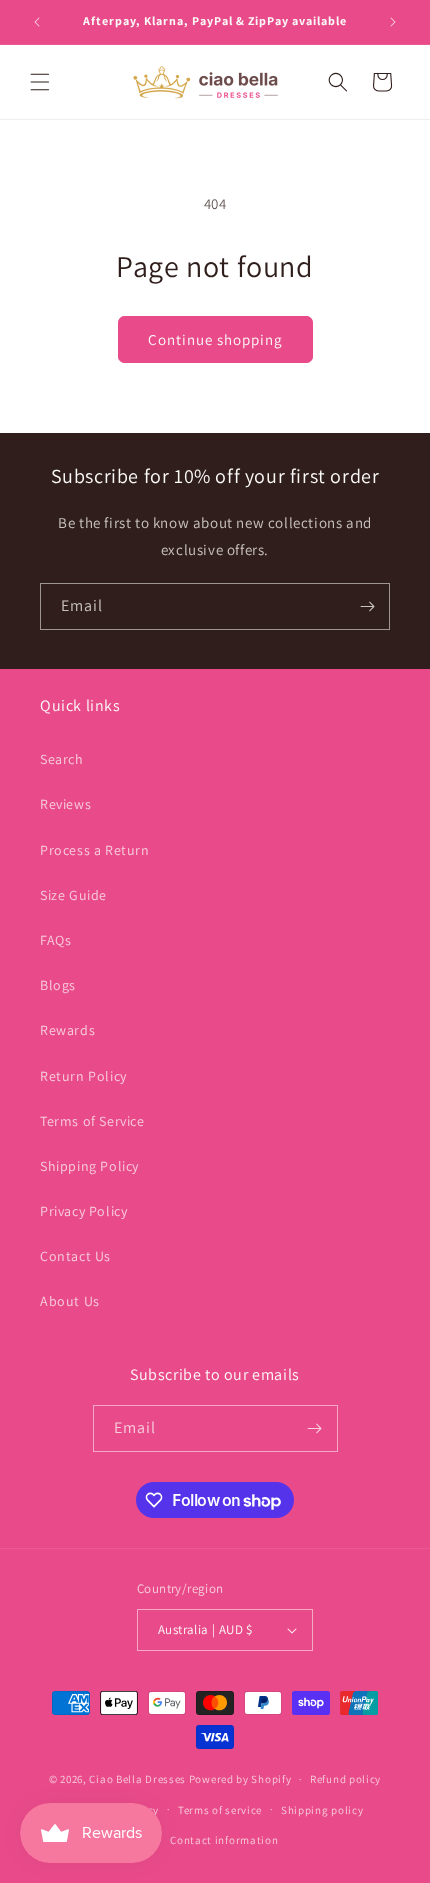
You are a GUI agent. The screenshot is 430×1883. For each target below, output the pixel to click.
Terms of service (220, 1810)
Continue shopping (215, 339)
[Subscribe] (367, 606)
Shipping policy (322, 1810)
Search (62, 759)
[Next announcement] (393, 22)
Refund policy (345, 1779)
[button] (40, 82)
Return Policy (83, 1076)
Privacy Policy (83, 1211)
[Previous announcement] (37, 22)
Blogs (58, 985)
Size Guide (73, 895)
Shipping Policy (89, 1166)
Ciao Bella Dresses (137, 1779)
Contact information (224, 1840)
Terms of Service (92, 1121)
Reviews (65, 804)
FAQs (55, 940)
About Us (70, 1301)
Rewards (67, 1030)
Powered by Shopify (240, 1779)
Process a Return (95, 850)
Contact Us (75, 1256)
